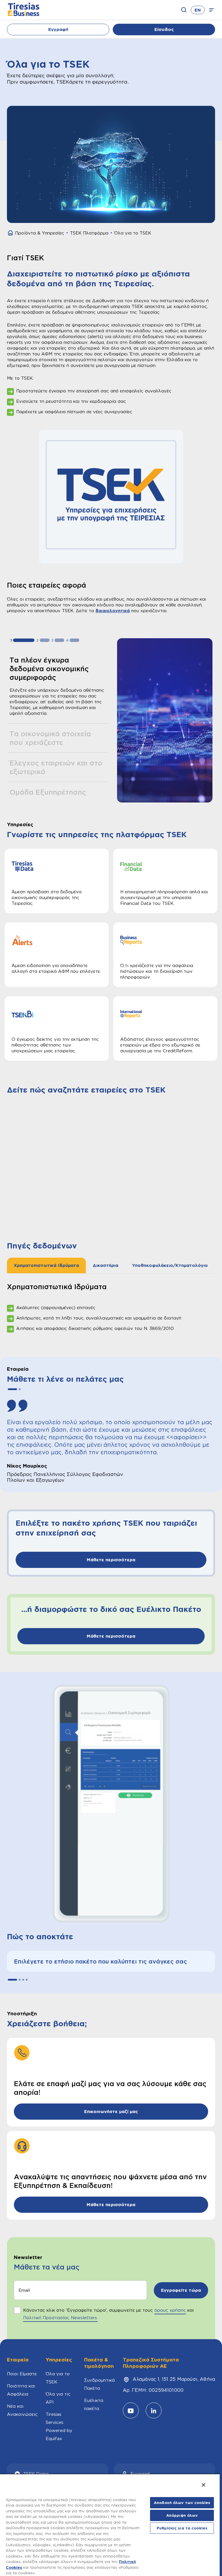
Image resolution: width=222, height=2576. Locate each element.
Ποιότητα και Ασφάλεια (21, 2390)
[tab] (46, 1265)
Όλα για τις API (58, 2398)
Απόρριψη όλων (182, 2515)
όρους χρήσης (170, 2310)
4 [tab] (74, 640)
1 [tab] (24, 640)
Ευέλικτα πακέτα (94, 2404)
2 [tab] (45, 640)
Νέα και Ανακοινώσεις (22, 2410)
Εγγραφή (58, 29)
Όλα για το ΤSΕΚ (58, 2378)
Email (24, 2290)
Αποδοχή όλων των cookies (182, 2503)
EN (198, 10)
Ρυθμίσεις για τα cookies (182, 2528)
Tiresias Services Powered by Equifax (59, 2426)
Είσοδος (164, 29)
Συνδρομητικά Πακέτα (99, 2384)
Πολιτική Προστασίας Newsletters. (60, 2318)
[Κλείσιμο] (203, 2485)
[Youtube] (131, 2410)
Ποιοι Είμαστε (22, 2374)
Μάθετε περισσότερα (111, 1560)
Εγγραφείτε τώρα (181, 2290)
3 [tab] (59, 640)
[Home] (10, 233)
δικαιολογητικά (113, 611)
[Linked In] (154, 2410)
